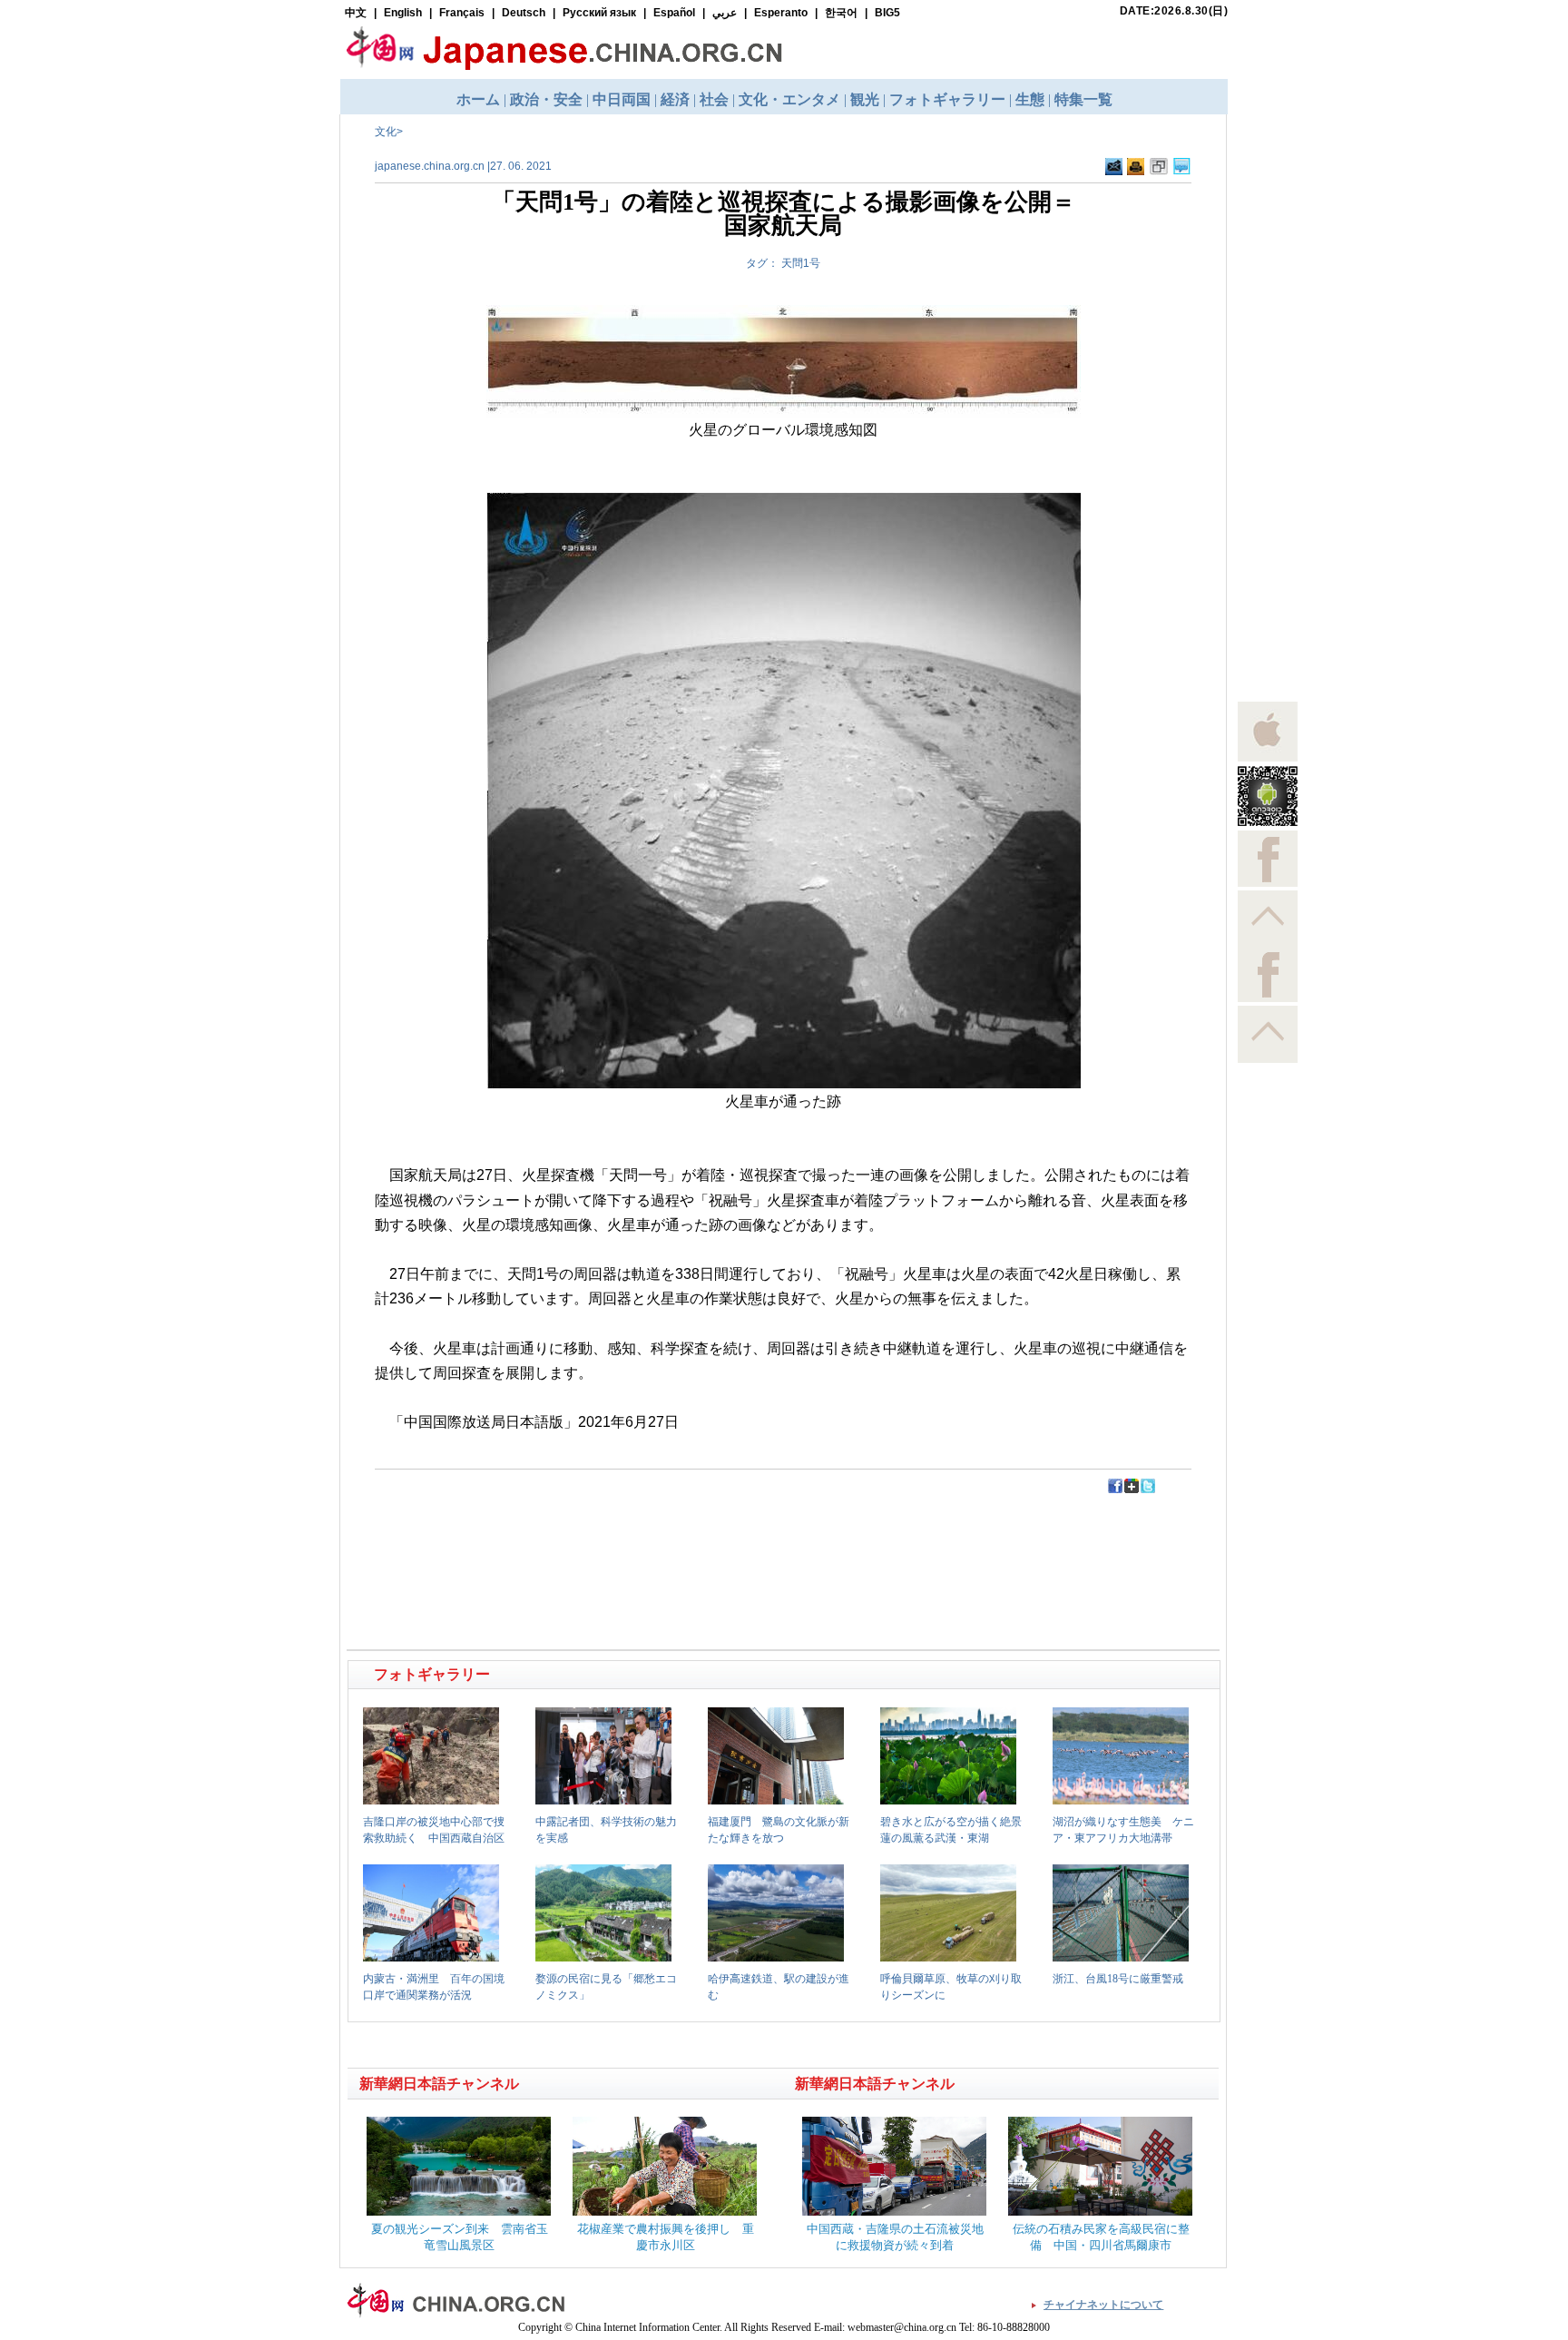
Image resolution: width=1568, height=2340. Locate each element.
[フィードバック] (1114, 172)
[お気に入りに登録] (1159, 172)
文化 (386, 132)
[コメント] (1182, 172)
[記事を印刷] (1136, 172)
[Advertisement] (567, 1536)
